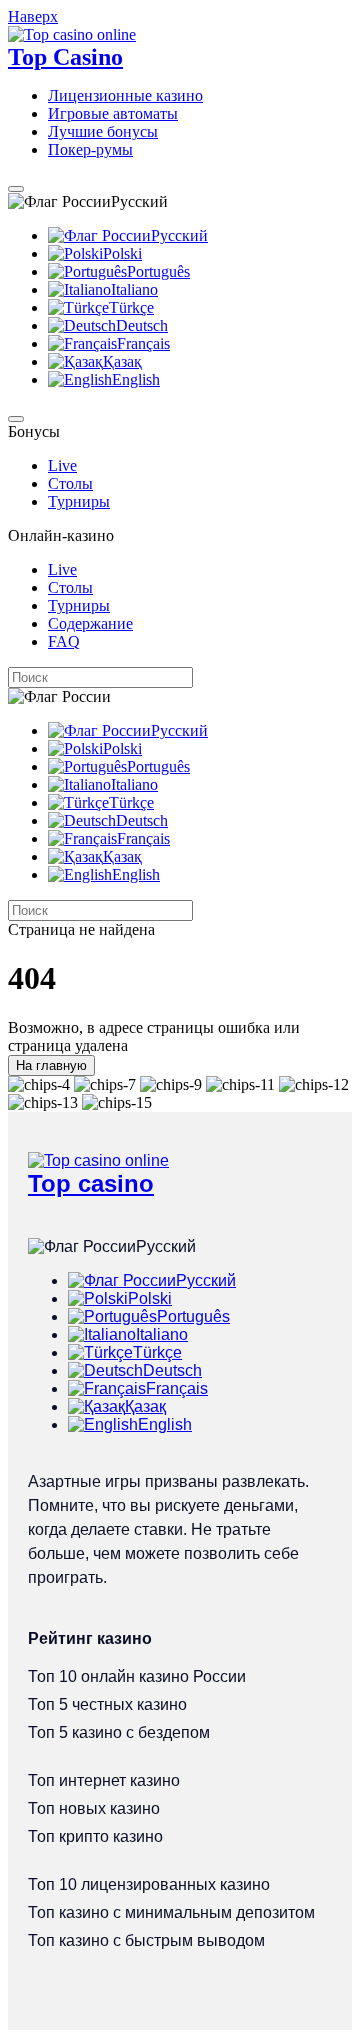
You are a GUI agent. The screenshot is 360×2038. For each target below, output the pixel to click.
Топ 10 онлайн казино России (137, 1676)
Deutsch (142, 325)
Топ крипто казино (95, 1836)
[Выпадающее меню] (16, 189)
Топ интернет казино (104, 1780)
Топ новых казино (94, 1808)
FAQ (64, 641)
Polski (122, 253)
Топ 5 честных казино (107, 1704)
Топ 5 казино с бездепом (119, 1732)
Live (62, 465)
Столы (70, 483)
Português (158, 271)
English (136, 379)
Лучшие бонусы (103, 131)
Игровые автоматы (113, 113)
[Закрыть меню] (16, 419)
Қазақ (122, 361)
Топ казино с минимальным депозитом (171, 1912)
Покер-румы (90, 149)
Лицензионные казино (125, 95)
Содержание (90, 623)
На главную (51, 1065)
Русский (179, 235)
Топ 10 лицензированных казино (149, 1884)
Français (143, 343)
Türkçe (131, 307)
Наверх (33, 16)
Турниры (79, 501)
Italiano (134, 289)
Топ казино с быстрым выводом (146, 1940)
